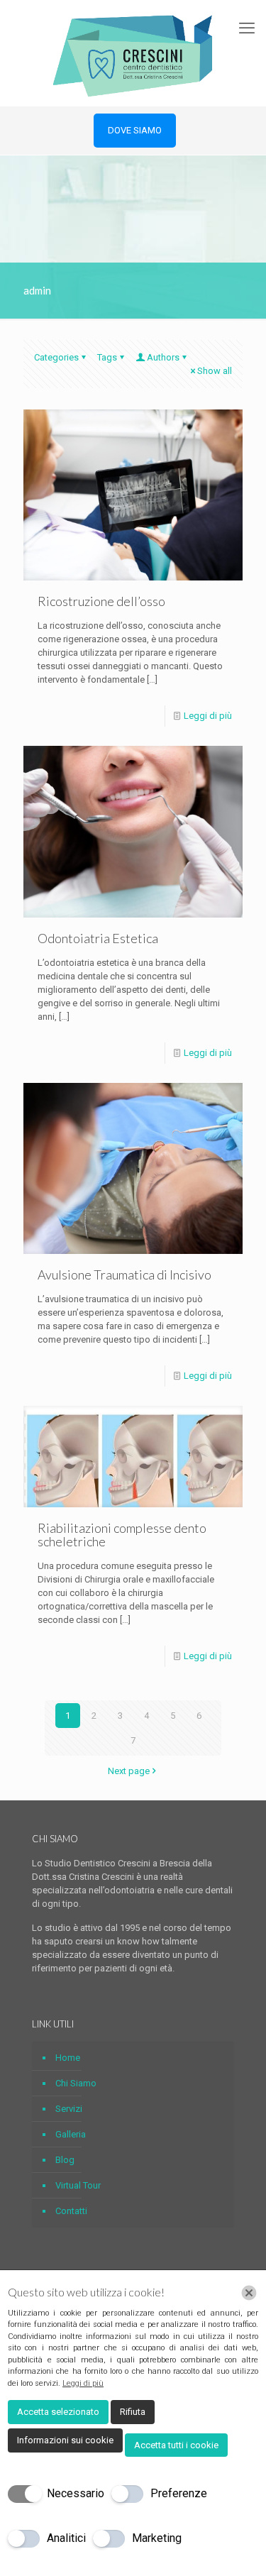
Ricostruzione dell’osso (101, 601)
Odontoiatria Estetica (98, 938)
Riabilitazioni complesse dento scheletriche (122, 1535)
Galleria (71, 2134)
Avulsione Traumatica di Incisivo (124, 1275)
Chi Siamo (76, 2083)
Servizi (69, 2109)
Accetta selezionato (58, 2412)
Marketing (157, 2538)
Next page (129, 1771)
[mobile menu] (247, 28)
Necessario (76, 2493)
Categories (56, 357)
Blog (65, 2160)
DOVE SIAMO (135, 130)
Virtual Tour (78, 2185)
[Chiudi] (249, 2293)
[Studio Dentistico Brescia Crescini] (133, 53)
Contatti (71, 2211)
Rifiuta (133, 2412)
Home (68, 2058)
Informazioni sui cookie (65, 2440)
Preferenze (179, 2493)
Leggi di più (208, 716)
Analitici (66, 2538)
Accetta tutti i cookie (176, 2445)
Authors (163, 357)
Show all (215, 371)
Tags (107, 357)
